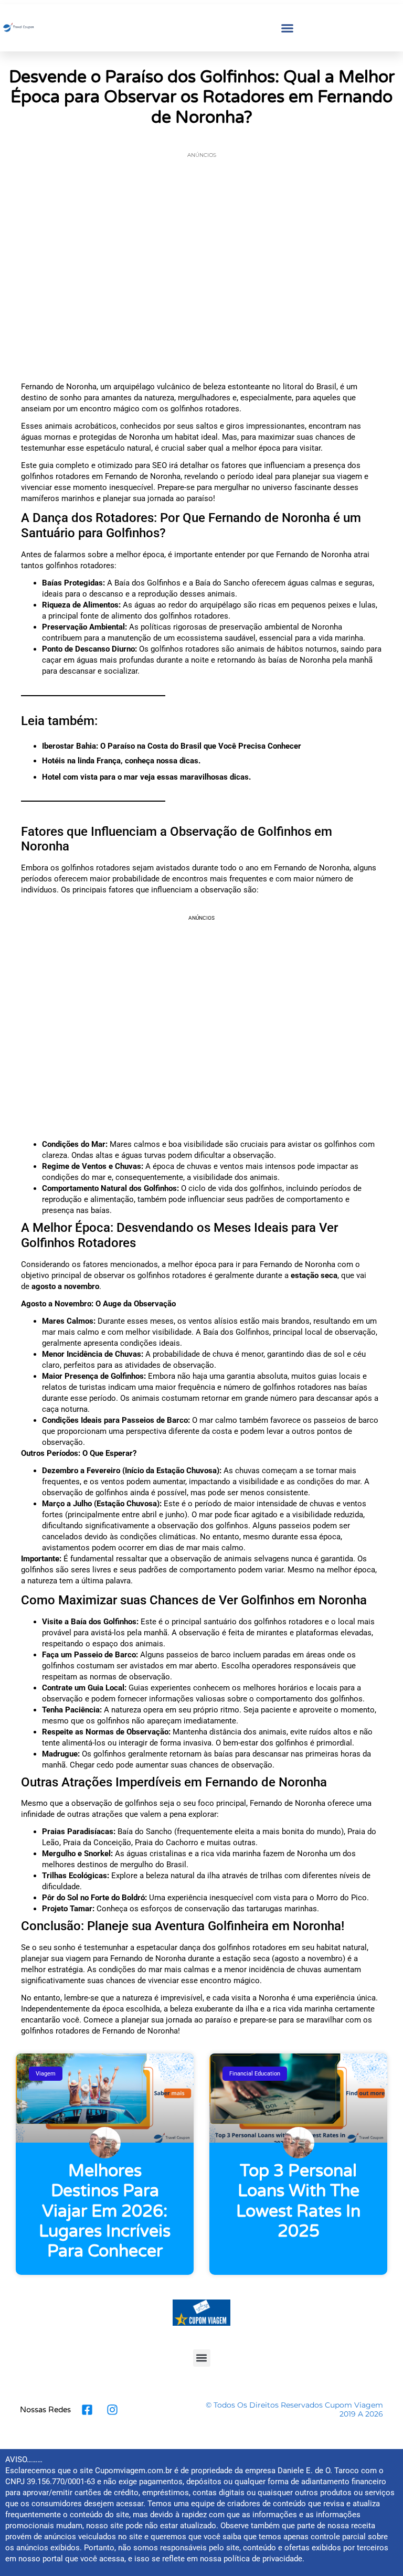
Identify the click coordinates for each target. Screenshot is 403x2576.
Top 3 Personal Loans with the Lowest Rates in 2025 (298, 2201)
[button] (288, 28)
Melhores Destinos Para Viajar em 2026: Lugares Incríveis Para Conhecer (105, 2211)
